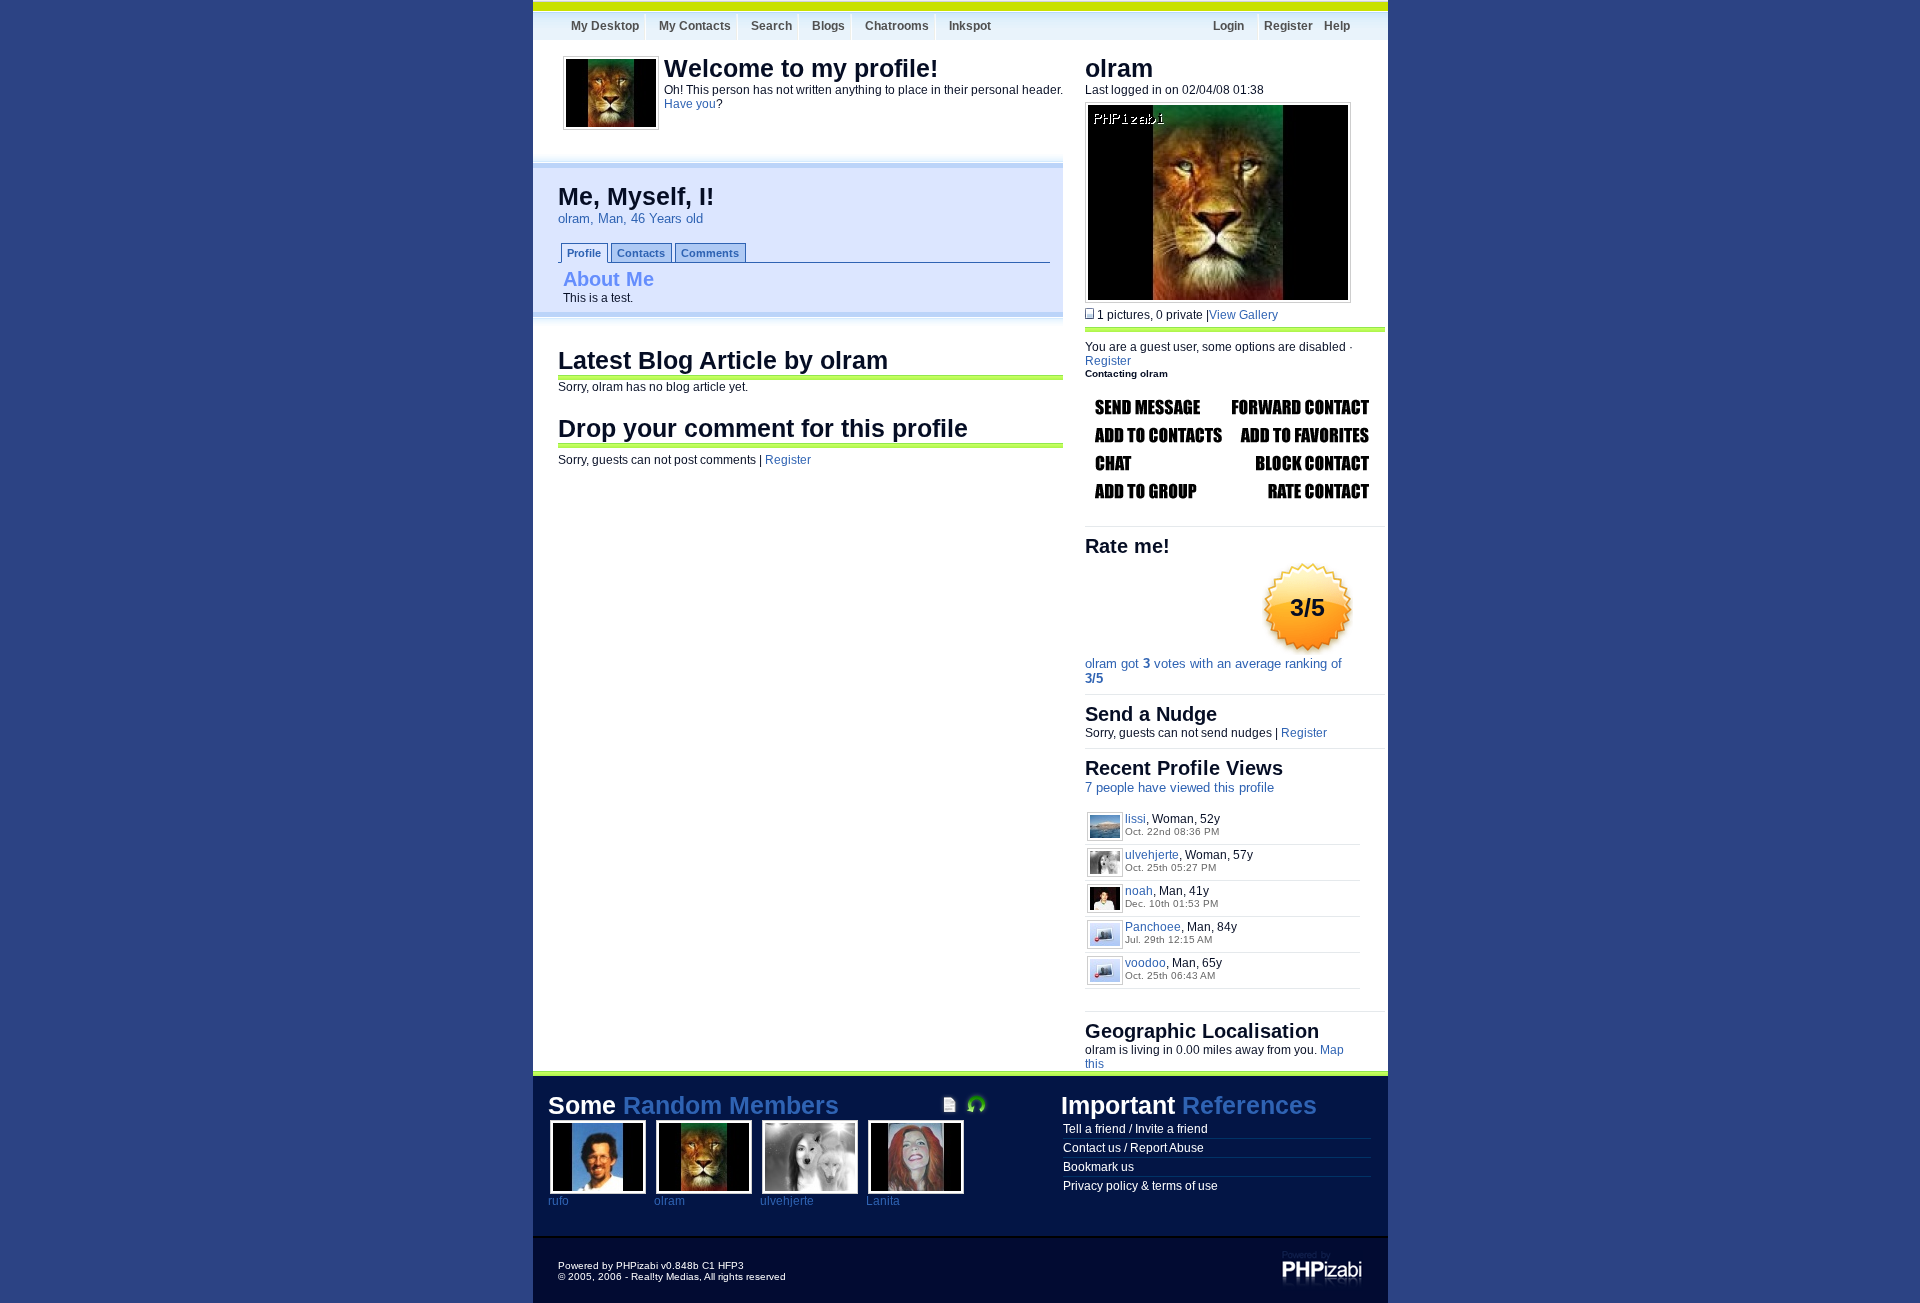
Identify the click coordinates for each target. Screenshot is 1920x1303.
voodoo (1145, 963)
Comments (710, 253)
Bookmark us (1098, 1167)
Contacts (641, 253)
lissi (1135, 819)
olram (669, 1201)
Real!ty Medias (665, 1276)
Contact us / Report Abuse (1133, 1148)
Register (1288, 26)
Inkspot (970, 26)
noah (1139, 891)
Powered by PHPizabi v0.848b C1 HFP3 (651, 1265)
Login (1228, 26)
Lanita (883, 1201)
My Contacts (695, 26)
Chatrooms (897, 26)
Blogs (828, 26)
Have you (690, 104)
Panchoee (1153, 927)
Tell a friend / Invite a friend (1135, 1129)
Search (771, 26)
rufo (558, 1201)
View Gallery (1243, 315)
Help (1337, 26)
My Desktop (605, 26)
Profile (584, 253)
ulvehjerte (1152, 855)
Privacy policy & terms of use (1140, 1186)
